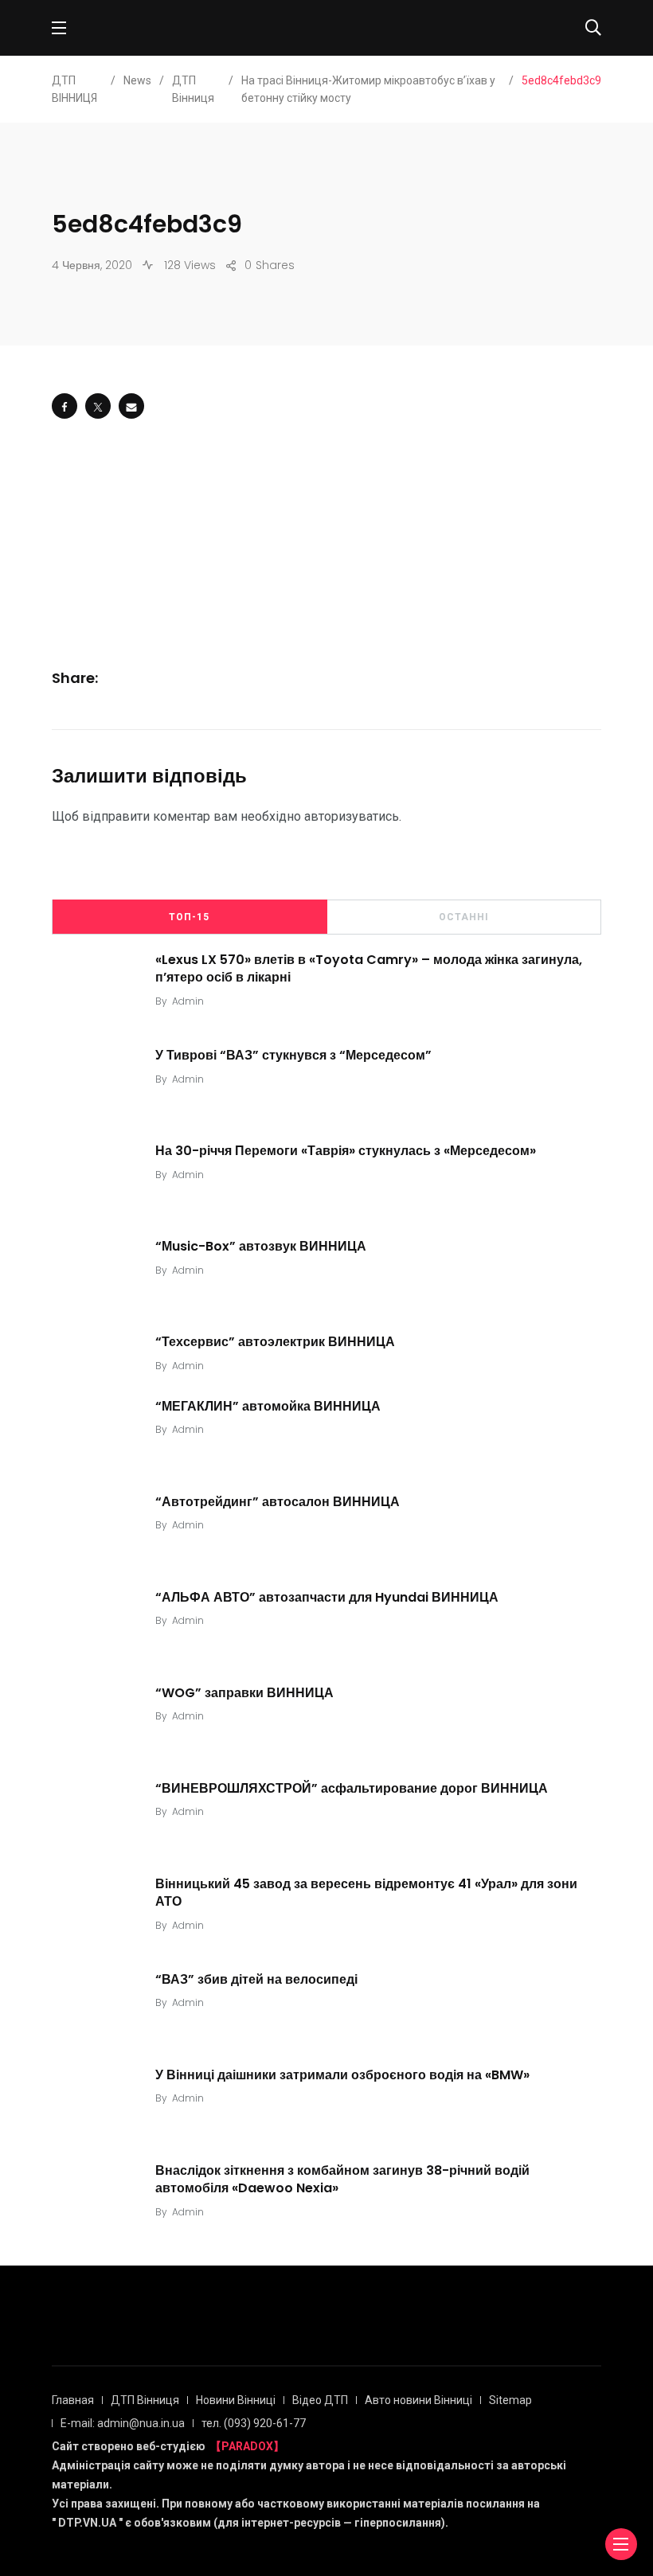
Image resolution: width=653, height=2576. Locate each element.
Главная (73, 2400)
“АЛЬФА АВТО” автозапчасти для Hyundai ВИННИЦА (327, 1596)
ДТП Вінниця (145, 2400)
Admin (188, 1001)
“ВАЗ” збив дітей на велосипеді (256, 1979)
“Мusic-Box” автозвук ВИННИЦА (261, 1245)
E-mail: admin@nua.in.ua (123, 2423)
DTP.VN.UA (87, 2523)
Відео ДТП (320, 2400)
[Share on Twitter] (98, 406)
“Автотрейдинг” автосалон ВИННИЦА (278, 1501)
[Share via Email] (131, 406)
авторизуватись (352, 816)
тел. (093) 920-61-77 (254, 2423)
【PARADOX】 (247, 2446)
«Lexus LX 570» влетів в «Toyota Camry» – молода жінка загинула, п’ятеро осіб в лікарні (369, 968)
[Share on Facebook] (65, 406)
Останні (464, 917)
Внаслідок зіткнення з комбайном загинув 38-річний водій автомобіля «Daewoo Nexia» (342, 2178)
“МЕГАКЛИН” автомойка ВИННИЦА (268, 1405)
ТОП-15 (189, 917)
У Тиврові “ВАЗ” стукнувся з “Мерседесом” (293, 1054)
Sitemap (510, 2400)
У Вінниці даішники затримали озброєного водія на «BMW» (342, 2074)
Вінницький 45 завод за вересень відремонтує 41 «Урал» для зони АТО (366, 1892)
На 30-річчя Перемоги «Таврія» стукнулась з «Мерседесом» (346, 1150)
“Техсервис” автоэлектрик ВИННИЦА (275, 1341)
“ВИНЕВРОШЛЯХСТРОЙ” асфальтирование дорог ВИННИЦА (352, 1788)
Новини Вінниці (236, 2400)
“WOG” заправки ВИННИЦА (244, 1692)
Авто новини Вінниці (418, 2400)
